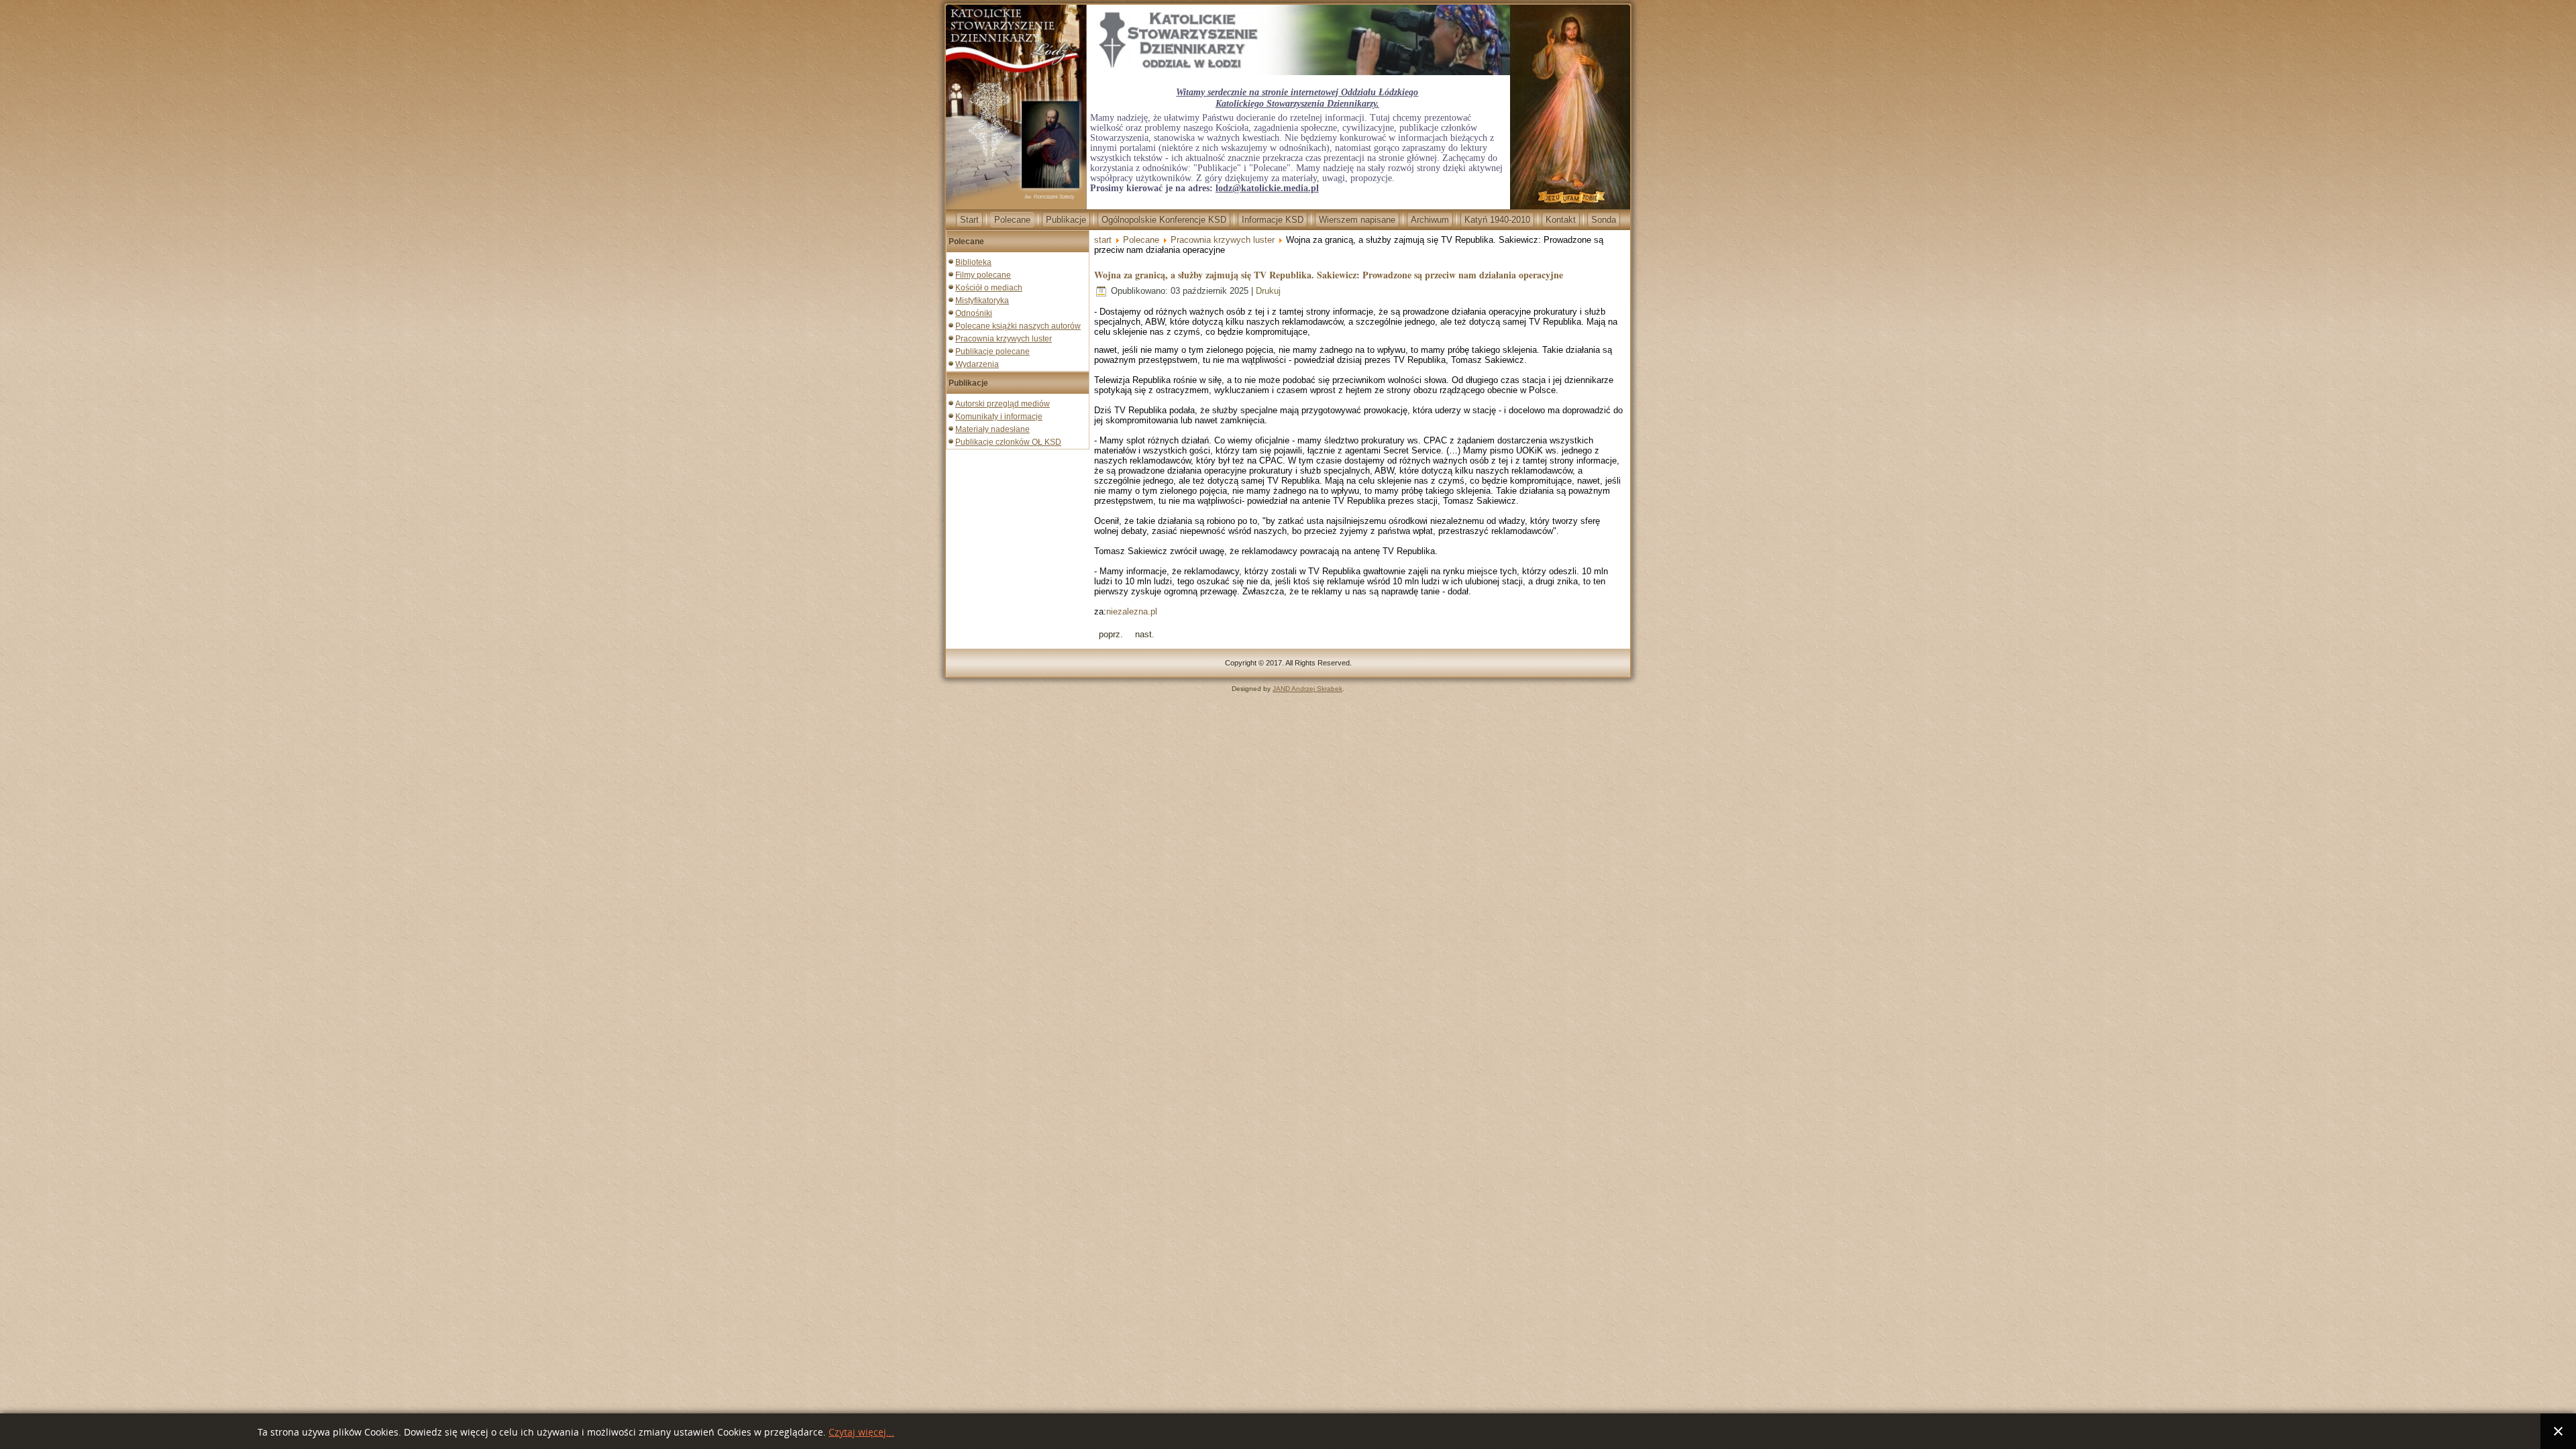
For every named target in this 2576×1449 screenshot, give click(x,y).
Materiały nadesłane (992, 429)
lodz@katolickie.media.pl (1267, 188)
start (1103, 240)
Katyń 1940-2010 (1497, 220)
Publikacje (1066, 220)
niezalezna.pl (1132, 611)
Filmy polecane (983, 275)
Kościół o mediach (989, 288)
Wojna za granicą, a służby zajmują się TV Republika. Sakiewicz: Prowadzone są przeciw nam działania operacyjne (1329, 275)
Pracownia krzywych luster (1004, 339)
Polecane (1012, 220)
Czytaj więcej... (861, 1433)
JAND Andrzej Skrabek (1307, 689)
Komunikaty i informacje (999, 417)
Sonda (1604, 220)
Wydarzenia (977, 364)
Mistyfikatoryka (982, 301)
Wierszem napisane (1357, 220)
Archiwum (1430, 220)
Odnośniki (974, 313)
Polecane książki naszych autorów (1018, 326)
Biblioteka (973, 262)
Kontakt (1561, 220)
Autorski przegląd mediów (1003, 404)
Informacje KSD (1273, 220)
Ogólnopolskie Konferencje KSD (1164, 220)
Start (969, 220)
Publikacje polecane (992, 352)
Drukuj (1268, 291)
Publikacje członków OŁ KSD (1008, 442)
